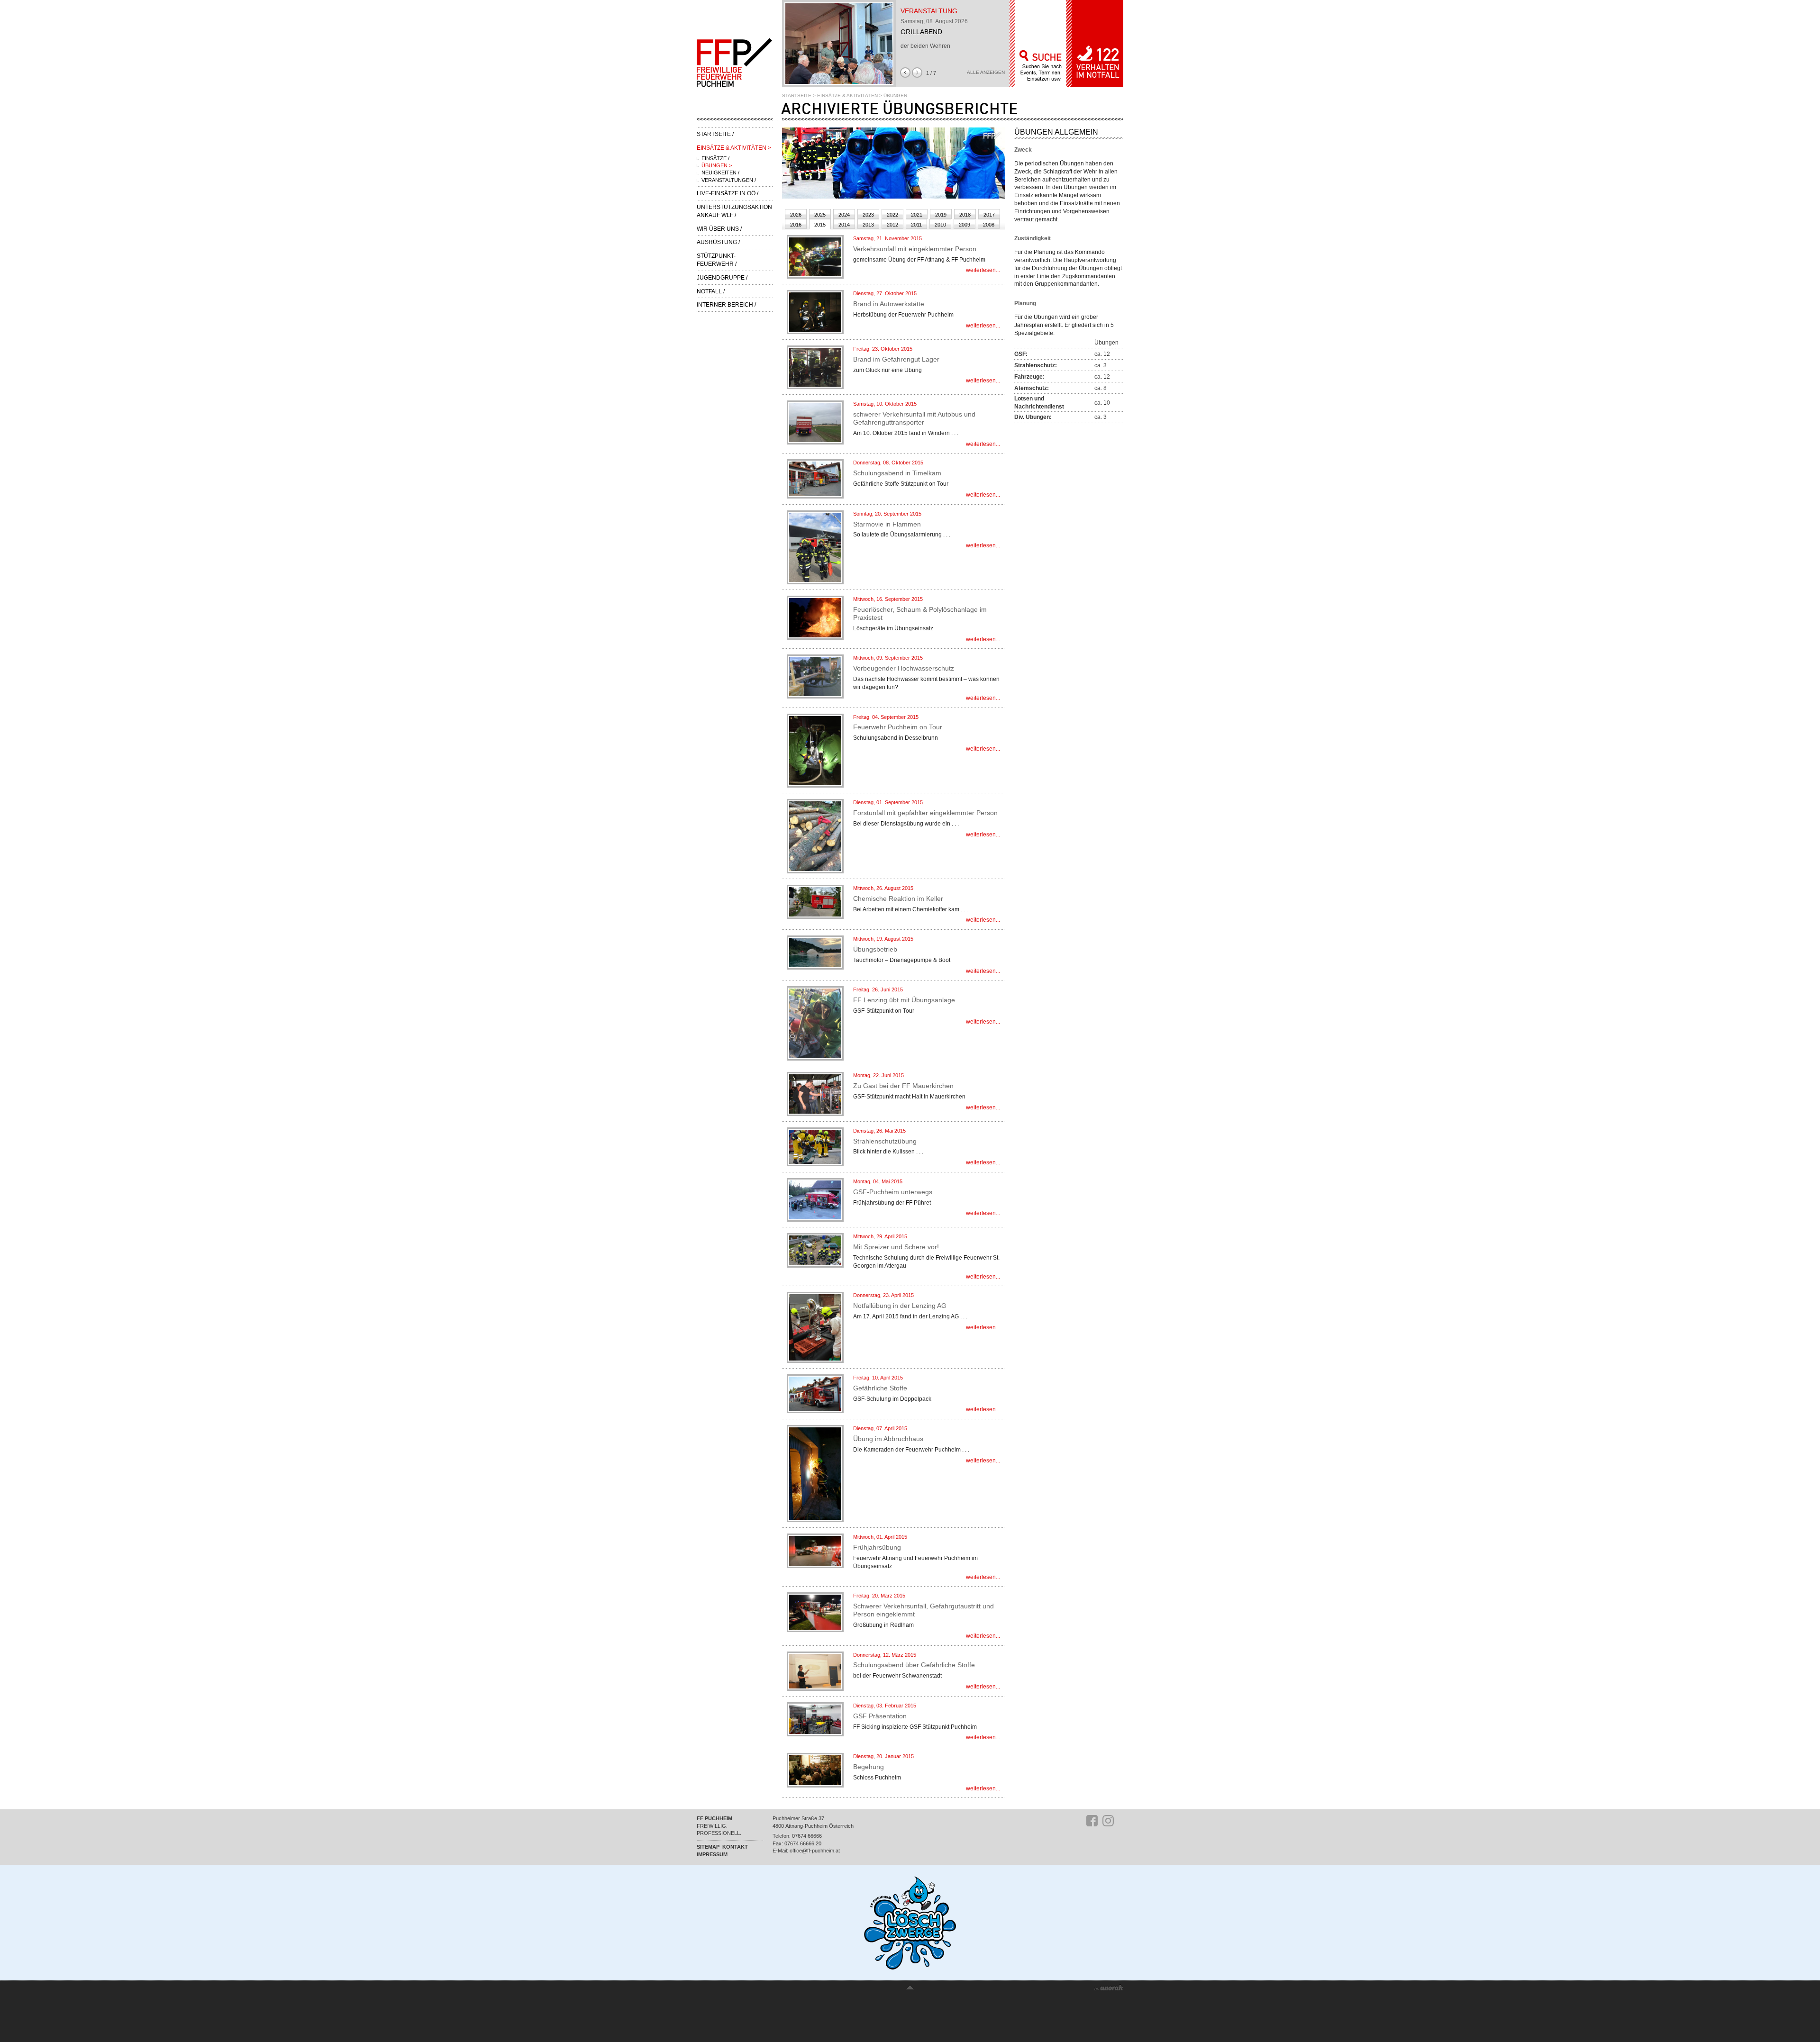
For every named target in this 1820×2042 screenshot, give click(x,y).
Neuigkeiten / (720, 172)
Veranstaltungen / (729, 180)
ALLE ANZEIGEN (986, 73)
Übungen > (717, 165)
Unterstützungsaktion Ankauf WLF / (734, 211)
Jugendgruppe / (722, 278)
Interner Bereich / (726, 305)
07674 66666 (807, 1836)
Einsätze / (715, 158)
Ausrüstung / (718, 242)
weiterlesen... (983, 270)
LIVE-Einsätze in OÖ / (728, 193)
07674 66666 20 (803, 1843)
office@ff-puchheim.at (815, 1851)
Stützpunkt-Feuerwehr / (717, 260)
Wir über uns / (719, 229)
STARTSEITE (797, 95)
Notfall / (711, 291)
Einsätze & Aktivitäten (847, 95)
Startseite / (715, 134)
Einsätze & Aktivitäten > (734, 148)
